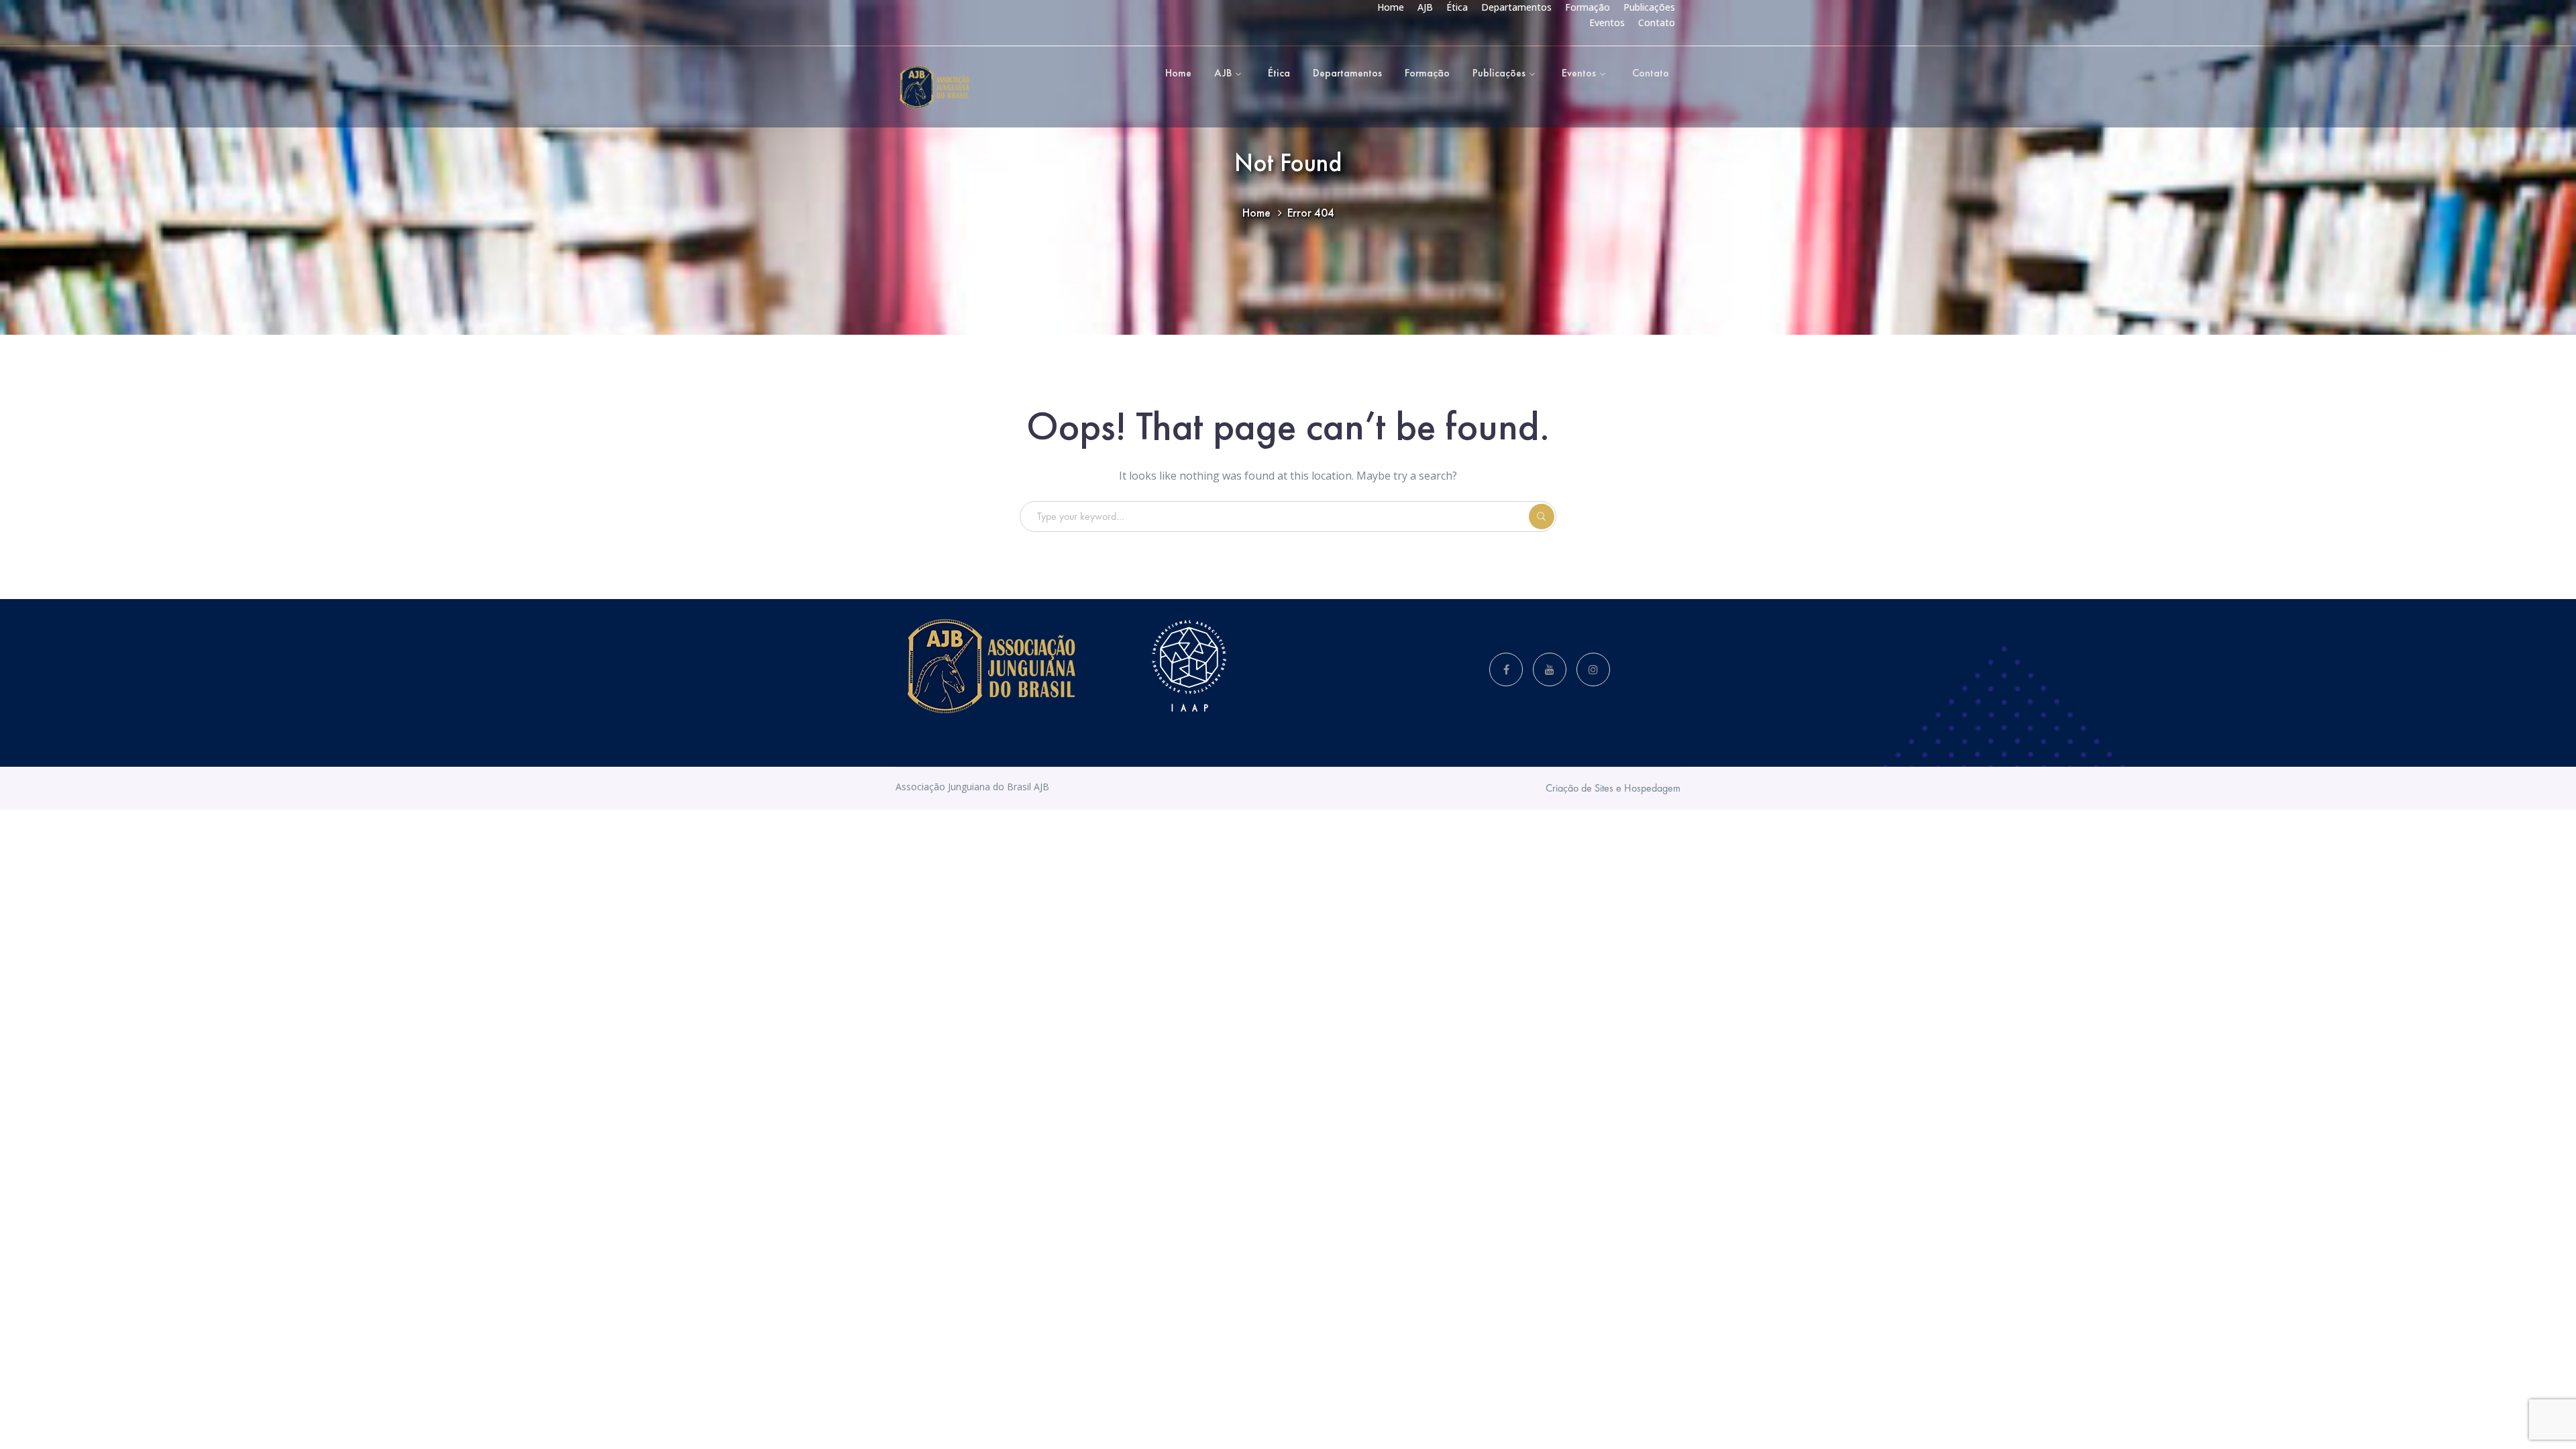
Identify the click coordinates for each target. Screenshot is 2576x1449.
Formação (1588, 7)
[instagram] (1593, 669)
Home (1391, 7)
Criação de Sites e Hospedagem (1613, 788)
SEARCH (1542, 517)
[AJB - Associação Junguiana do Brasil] (934, 86)
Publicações (1649, 7)
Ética (1457, 7)
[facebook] (1506, 669)
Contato (1657, 22)
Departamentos (1516, 7)
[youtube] (1550, 669)
